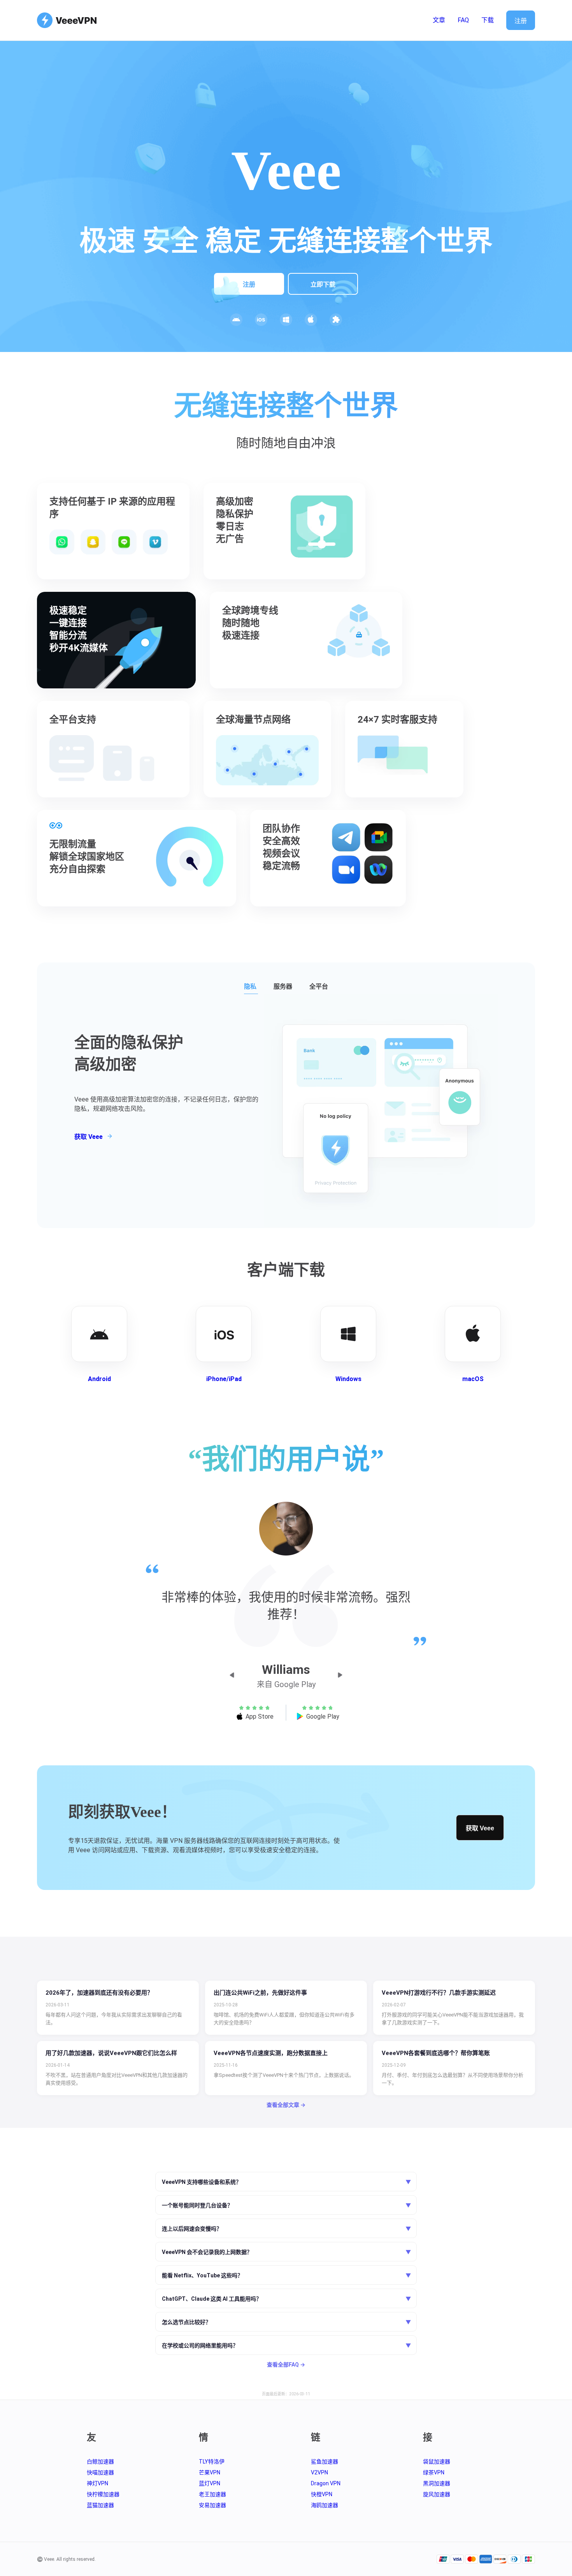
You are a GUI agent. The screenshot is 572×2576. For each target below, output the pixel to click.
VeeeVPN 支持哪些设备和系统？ (286, 2182)
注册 (521, 21)
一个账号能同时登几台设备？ (286, 2206)
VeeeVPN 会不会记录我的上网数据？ (286, 2252)
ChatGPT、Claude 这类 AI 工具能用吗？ (286, 2299)
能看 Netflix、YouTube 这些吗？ (286, 2276)
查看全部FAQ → (286, 2365)
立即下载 (323, 284)
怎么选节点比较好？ (286, 2322)
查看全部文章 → (286, 2105)
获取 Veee (480, 1828)
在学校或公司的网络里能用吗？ (286, 2346)
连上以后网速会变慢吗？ (286, 2229)
